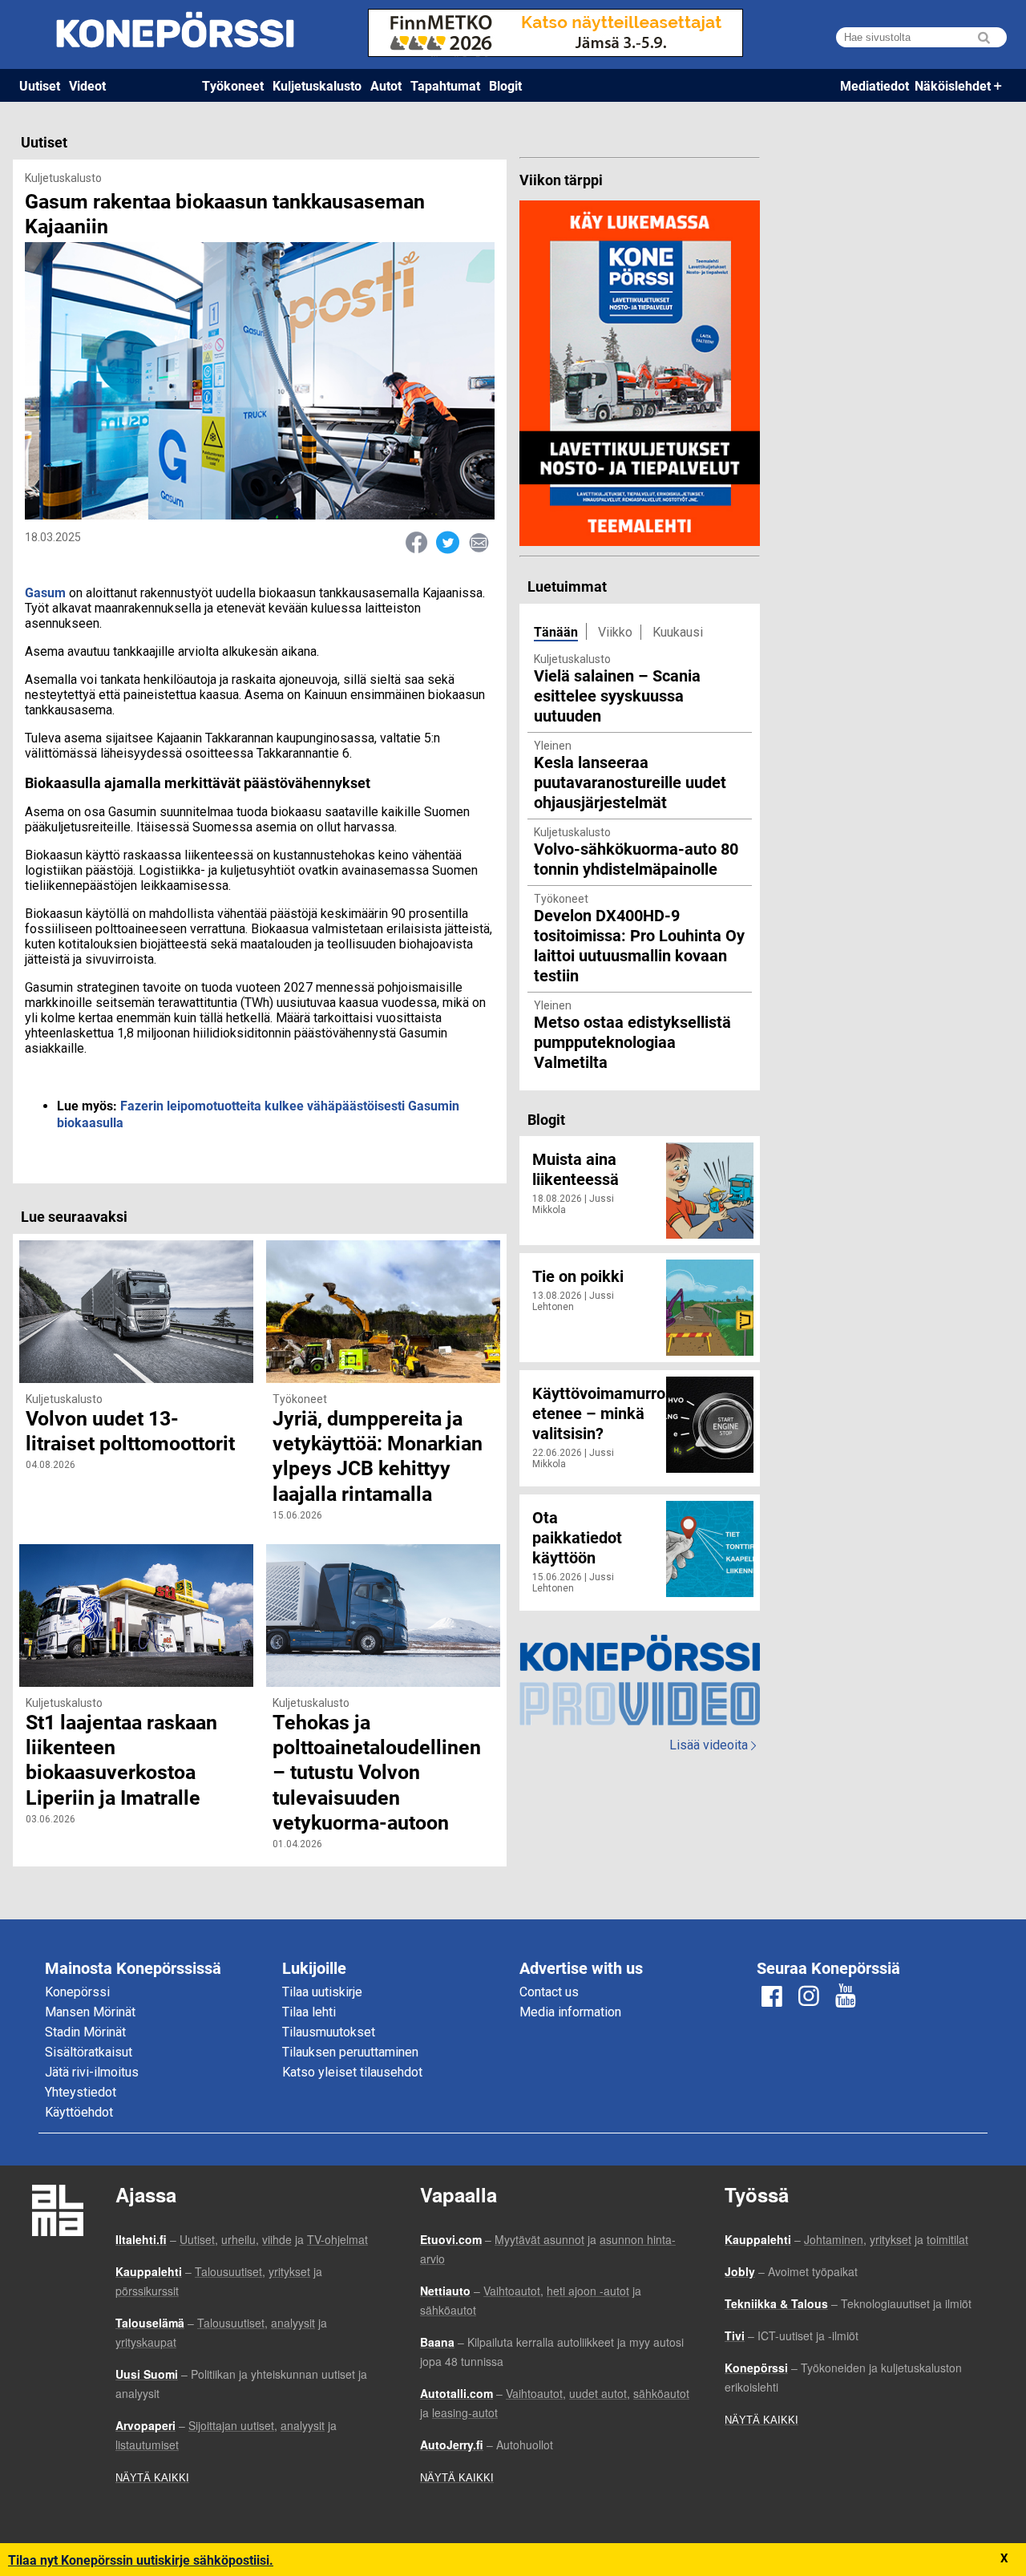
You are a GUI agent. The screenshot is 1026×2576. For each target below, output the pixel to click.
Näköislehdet (953, 85)
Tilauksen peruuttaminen (350, 2052)
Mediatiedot (875, 85)
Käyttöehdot (79, 2112)
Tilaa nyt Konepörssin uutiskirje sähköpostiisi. (141, 2560)
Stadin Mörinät (85, 2032)
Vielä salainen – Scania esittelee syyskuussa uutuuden (617, 695)
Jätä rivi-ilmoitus (92, 2072)
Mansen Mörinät (90, 2012)
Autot (386, 85)
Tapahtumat (445, 85)
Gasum (45, 592)
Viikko (615, 632)
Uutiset (40, 85)
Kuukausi (678, 632)
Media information (570, 2012)
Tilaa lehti (309, 2012)
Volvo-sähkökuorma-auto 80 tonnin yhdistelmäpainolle (636, 858)
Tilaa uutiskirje (322, 1992)
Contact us (549, 1992)
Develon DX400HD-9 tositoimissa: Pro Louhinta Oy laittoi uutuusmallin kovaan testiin (639, 945)
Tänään (556, 631)
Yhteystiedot (81, 2092)
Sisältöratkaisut (89, 2052)
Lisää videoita (713, 1745)
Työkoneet (233, 85)
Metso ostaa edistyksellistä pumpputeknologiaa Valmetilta (632, 1041)
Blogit (505, 85)
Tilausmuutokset (329, 2032)
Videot (87, 85)
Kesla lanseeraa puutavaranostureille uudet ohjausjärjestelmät (630, 782)
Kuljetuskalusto (317, 85)
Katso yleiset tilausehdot (352, 2072)
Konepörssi (77, 1992)
